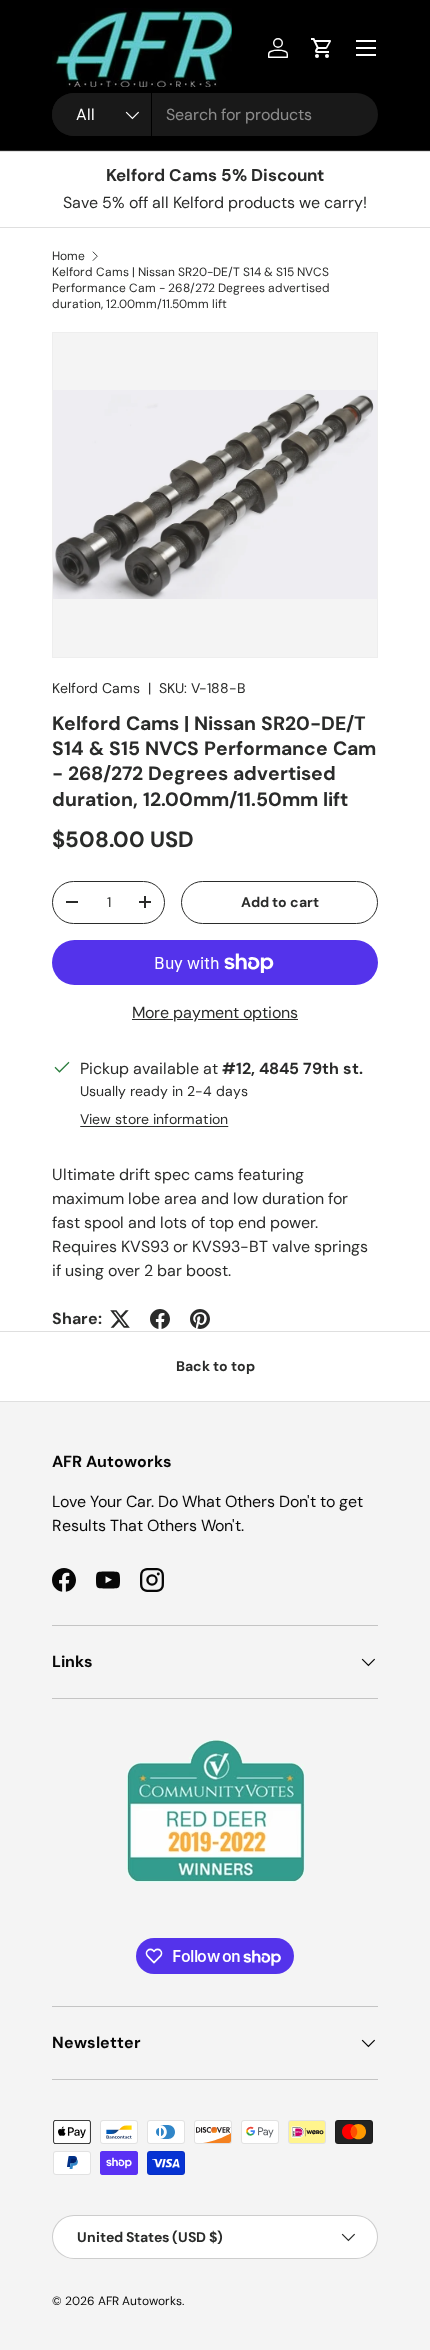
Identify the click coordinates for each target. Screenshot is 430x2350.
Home (68, 256)
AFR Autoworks (140, 2301)
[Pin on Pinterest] (200, 1319)
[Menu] (366, 48)
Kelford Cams (96, 688)
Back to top (215, 1366)
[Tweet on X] (120, 1319)
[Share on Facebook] (160, 1319)
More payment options (215, 1012)
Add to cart (280, 902)
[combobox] (215, 114)
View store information (154, 1119)
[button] (322, 48)
